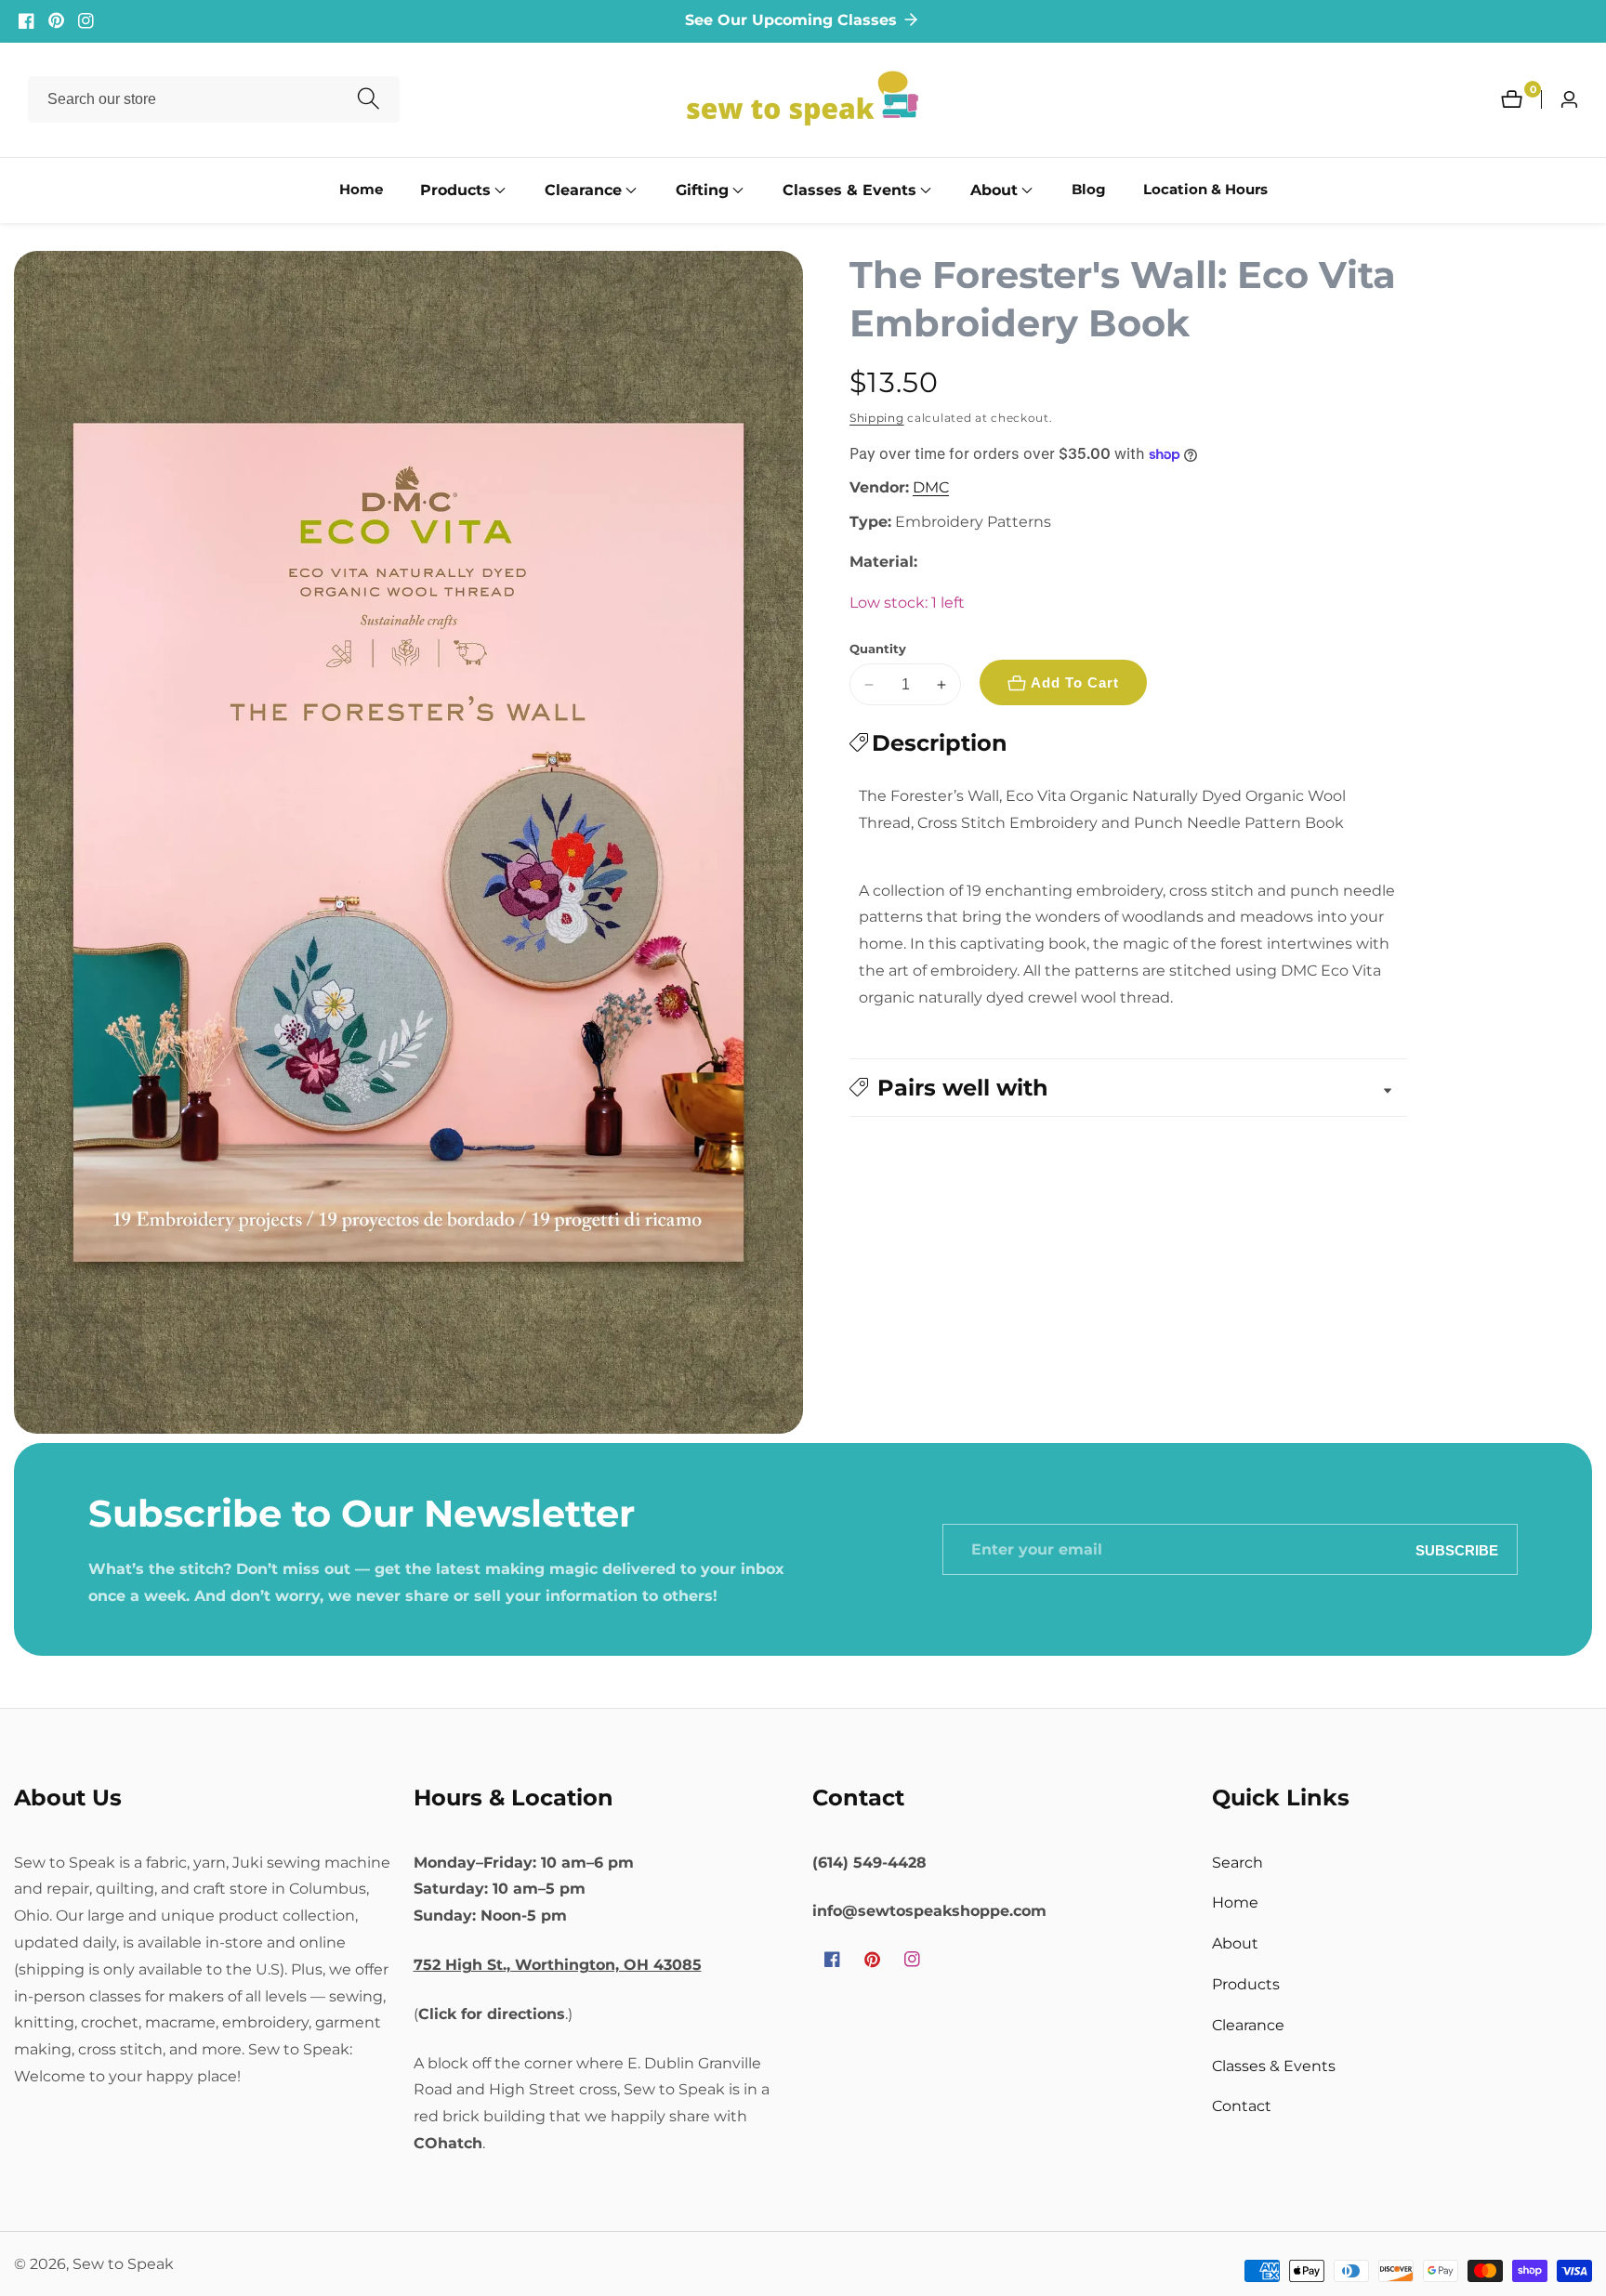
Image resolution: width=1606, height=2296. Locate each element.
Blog (1089, 190)
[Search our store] (369, 100)
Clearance (1248, 2024)
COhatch (448, 2142)
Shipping (877, 418)
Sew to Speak (123, 2264)
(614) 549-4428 (869, 1862)
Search (1237, 1862)
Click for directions (492, 2013)
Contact (1242, 2106)
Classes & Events (1274, 2065)
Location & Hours (1205, 190)
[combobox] (214, 99)
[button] (455, 190)
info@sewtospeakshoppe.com (929, 1911)
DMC (931, 488)
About (1235, 1943)
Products (1246, 1983)
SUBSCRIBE (1457, 1550)
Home (361, 190)
